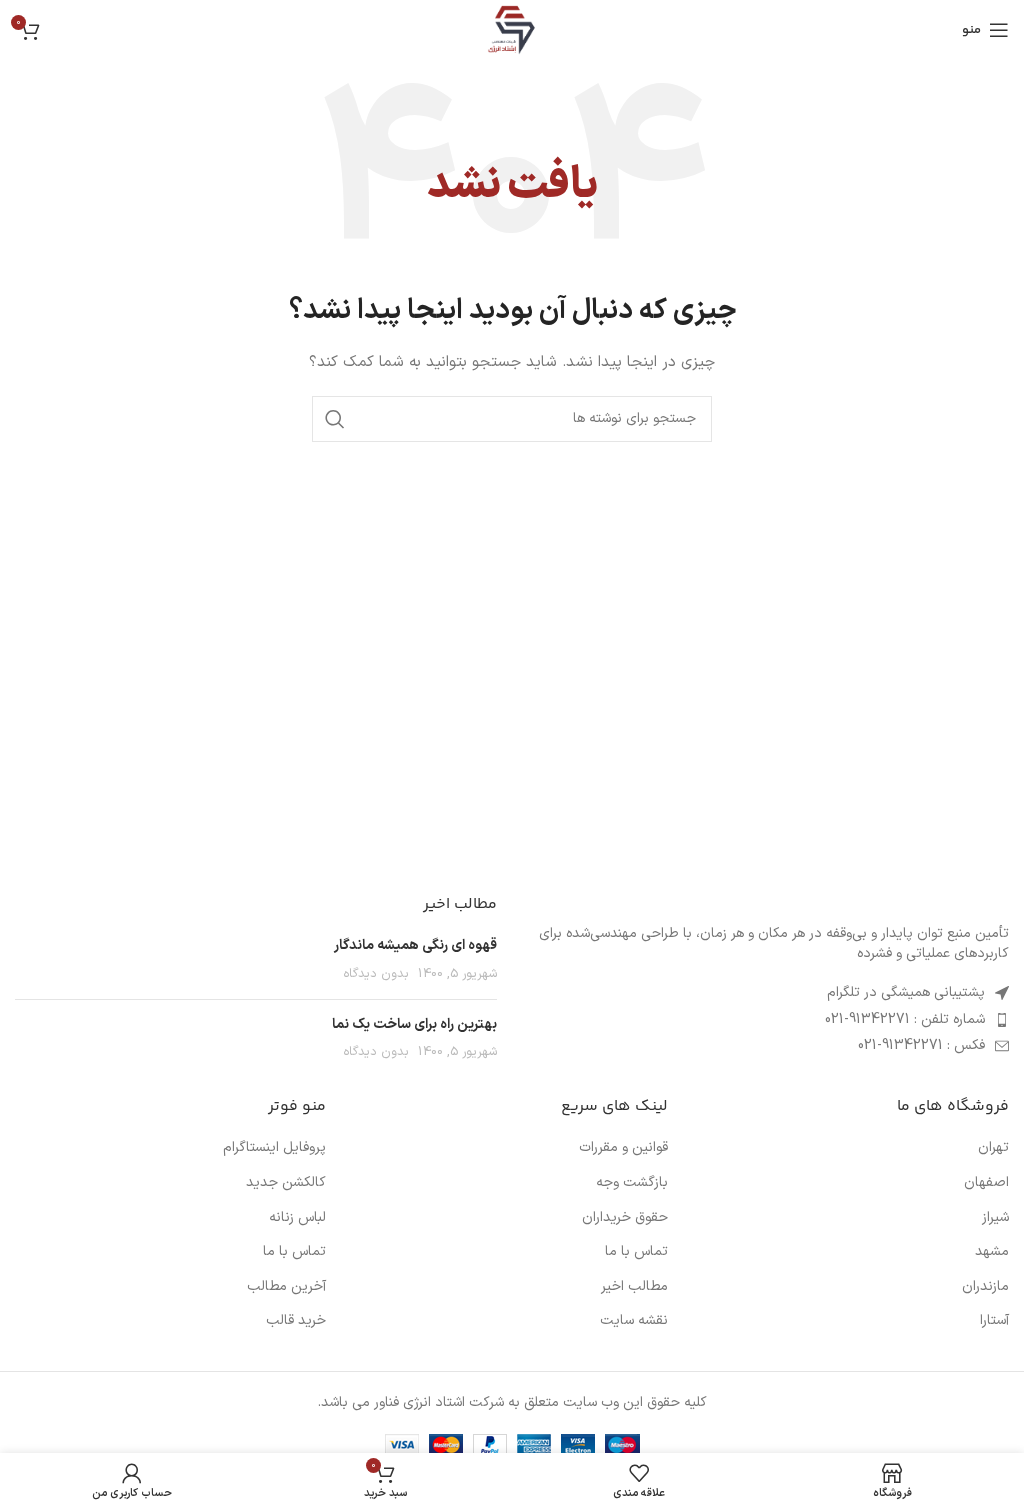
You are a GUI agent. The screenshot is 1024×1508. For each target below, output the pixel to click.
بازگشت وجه (632, 1183)
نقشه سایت (634, 1321)
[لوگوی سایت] (512, 29)
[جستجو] (335, 419)
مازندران (985, 1287)
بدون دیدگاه (376, 973)
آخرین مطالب (286, 1287)
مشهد (992, 1252)
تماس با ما (636, 1252)
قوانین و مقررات (623, 1148)
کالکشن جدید (286, 1183)
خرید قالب (296, 1321)
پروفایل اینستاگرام (274, 1148)
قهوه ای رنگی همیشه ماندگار (415, 945)
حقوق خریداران (625, 1218)
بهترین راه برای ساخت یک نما (414, 1024)
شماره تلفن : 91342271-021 (905, 1019)
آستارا (994, 1321)
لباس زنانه (297, 1218)
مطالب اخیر (634, 1287)
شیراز (995, 1218)
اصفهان (986, 1183)
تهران (993, 1148)
